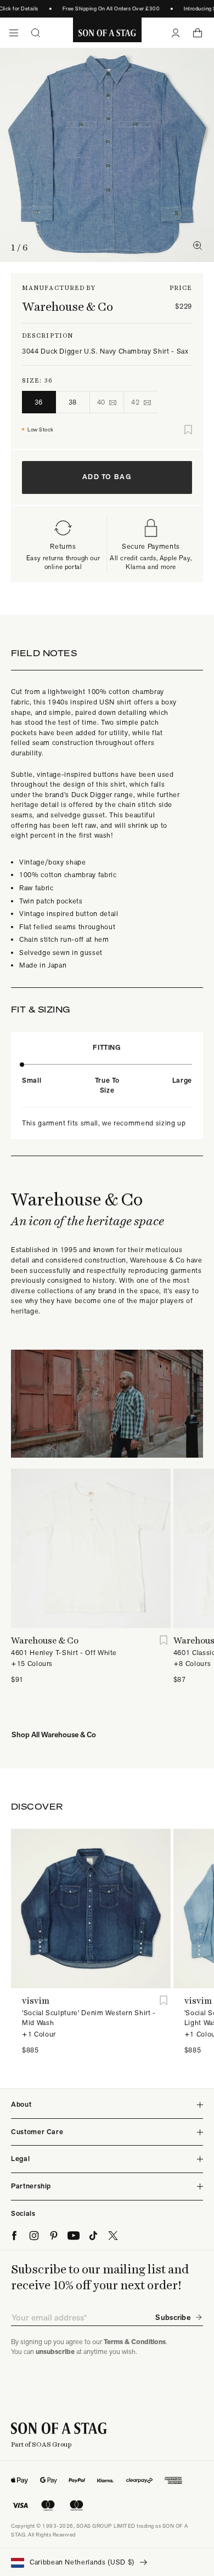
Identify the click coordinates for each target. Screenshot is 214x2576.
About (21, 2104)
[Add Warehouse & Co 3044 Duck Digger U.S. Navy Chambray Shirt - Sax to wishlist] (188, 430)
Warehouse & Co (67, 306)
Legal (20, 2159)
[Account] (176, 33)
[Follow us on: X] (113, 2236)
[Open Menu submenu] (14, 33)
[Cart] (198, 33)
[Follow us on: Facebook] (14, 2236)
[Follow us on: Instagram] (34, 2236)
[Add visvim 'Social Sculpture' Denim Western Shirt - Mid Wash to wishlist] (164, 2001)
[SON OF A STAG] (107, 33)
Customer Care (37, 2132)
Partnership (31, 2186)
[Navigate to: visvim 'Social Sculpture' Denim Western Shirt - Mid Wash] (91, 1909)
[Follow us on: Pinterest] (54, 2236)
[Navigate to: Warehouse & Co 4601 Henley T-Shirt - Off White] (91, 1548)
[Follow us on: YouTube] (74, 2236)
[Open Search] (36, 33)
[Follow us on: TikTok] (93, 2236)
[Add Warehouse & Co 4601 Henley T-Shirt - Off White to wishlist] (164, 1640)
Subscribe (173, 2317)
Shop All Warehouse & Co (54, 1735)
